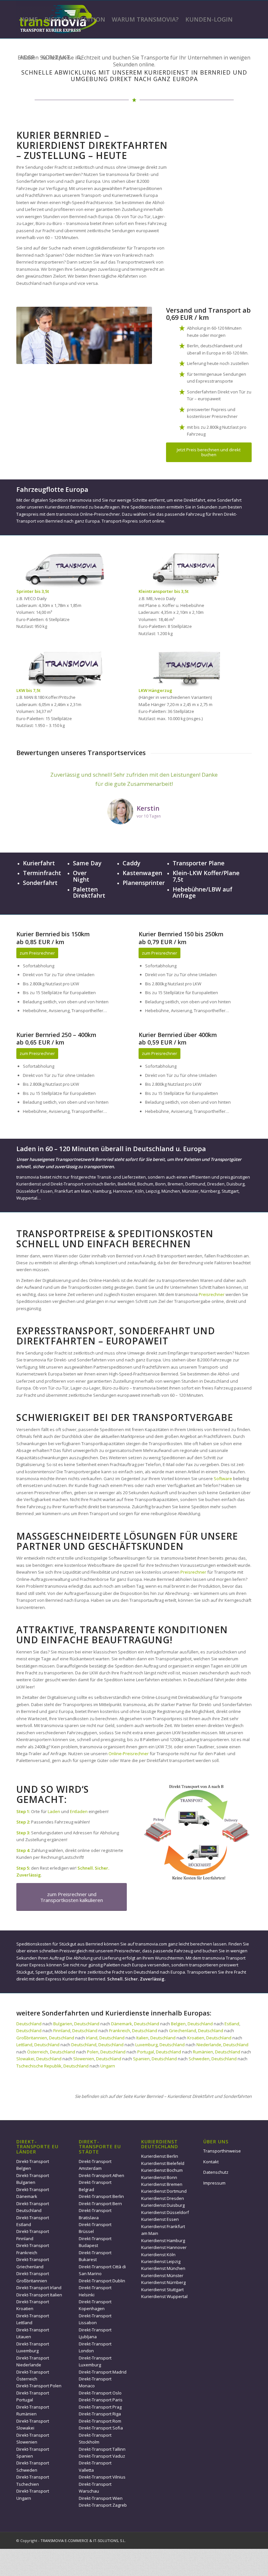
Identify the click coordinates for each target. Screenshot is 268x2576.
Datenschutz (216, 2172)
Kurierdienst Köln (158, 2255)
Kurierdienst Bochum (162, 2170)
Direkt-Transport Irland (39, 2288)
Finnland (62, 2031)
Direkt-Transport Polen (39, 2386)
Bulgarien (63, 2024)
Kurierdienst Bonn (159, 2177)
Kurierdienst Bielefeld (163, 2163)
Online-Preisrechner (129, 1754)
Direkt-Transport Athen (101, 2175)
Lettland (24, 2045)
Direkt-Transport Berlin (101, 2196)
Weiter (237, 780)
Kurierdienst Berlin (160, 2156)
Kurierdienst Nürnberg (163, 2282)
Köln (139, 1191)
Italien (142, 2038)
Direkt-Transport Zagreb (103, 2505)
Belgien (178, 2024)
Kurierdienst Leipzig (161, 2261)
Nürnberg (210, 1191)
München (171, 1191)
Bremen (176, 1184)
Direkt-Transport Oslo (100, 2393)
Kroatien (196, 2038)
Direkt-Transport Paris (101, 2400)
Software (223, 1478)
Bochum (145, 1184)
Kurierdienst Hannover (164, 2247)
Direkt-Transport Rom (100, 2421)
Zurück (31, 780)
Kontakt (211, 2162)
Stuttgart (230, 1191)
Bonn (160, 1184)
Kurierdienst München (163, 2268)
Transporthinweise (222, 2151)
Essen (47, 1191)
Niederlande (209, 2045)
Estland (232, 2024)
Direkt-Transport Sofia (101, 2428)
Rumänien (203, 2052)
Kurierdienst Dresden (163, 2198)
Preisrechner (212, 1294)
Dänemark (122, 2024)
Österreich (38, 2052)
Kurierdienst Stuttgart (162, 2290)
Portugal (146, 2052)
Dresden (216, 1184)
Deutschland (29, 2024)
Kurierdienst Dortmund (164, 2191)
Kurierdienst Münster (162, 2275)
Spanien (141, 2059)
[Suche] (79, 57)
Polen (93, 2052)
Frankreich (120, 2031)
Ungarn (108, 2066)
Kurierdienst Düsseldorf (165, 2212)
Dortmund (195, 1184)
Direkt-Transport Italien (39, 2295)
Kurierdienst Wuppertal (164, 2296)
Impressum (214, 2183)
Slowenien (84, 2059)
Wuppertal (27, 1198)
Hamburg (102, 1191)
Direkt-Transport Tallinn (102, 2449)
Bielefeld (126, 1184)
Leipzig (153, 1191)
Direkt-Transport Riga (100, 2414)
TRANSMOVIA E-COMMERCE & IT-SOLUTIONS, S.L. (83, 2541)
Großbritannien (32, 2038)
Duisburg (235, 1184)
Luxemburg (146, 2045)
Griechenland (183, 2031)
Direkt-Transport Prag (100, 2407)
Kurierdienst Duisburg (163, 2205)
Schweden (199, 2059)
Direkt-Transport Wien (101, 2498)
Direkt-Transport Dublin (102, 2281)
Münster (190, 1191)
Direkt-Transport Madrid (103, 2372)
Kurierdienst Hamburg (163, 2240)
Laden (54, 1811)
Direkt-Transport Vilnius (102, 2477)
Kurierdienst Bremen (162, 2184)
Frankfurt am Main (73, 1191)
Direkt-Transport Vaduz (102, 2456)
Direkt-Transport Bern (100, 2204)
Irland (92, 2038)
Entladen (79, 1811)
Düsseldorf (27, 1191)
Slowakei (25, 2059)
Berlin (110, 1184)
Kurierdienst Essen (160, 2219)
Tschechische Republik (39, 2066)
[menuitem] (29, 19)
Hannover (123, 1191)
